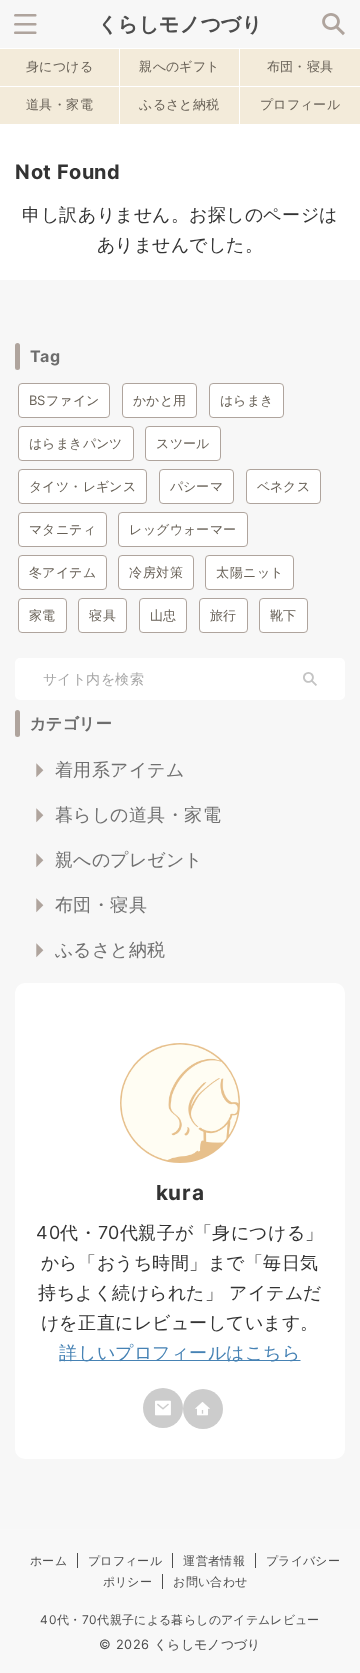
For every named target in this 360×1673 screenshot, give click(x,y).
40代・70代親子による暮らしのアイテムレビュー (180, 1619)
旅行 (223, 615)
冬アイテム (62, 572)
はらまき (247, 400)
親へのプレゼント (129, 859)
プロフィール (300, 104)
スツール (183, 443)
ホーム (48, 1560)
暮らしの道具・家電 (138, 814)
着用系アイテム (120, 769)
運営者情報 (214, 1560)
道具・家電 (59, 104)
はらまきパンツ (76, 443)
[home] (203, 1409)
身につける (59, 66)
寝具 (102, 615)
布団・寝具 (300, 66)
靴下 (283, 615)
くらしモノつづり (180, 24)
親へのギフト (179, 66)
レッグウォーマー (182, 529)
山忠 (163, 615)
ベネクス (284, 486)
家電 (42, 615)
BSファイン (64, 400)
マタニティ (62, 529)
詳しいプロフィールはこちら (179, 1352)
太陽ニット (249, 572)
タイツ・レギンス (82, 486)
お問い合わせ (210, 1581)
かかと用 (160, 400)
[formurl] (163, 1408)
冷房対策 (156, 572)
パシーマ (197, 486)
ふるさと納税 (179, 104)
